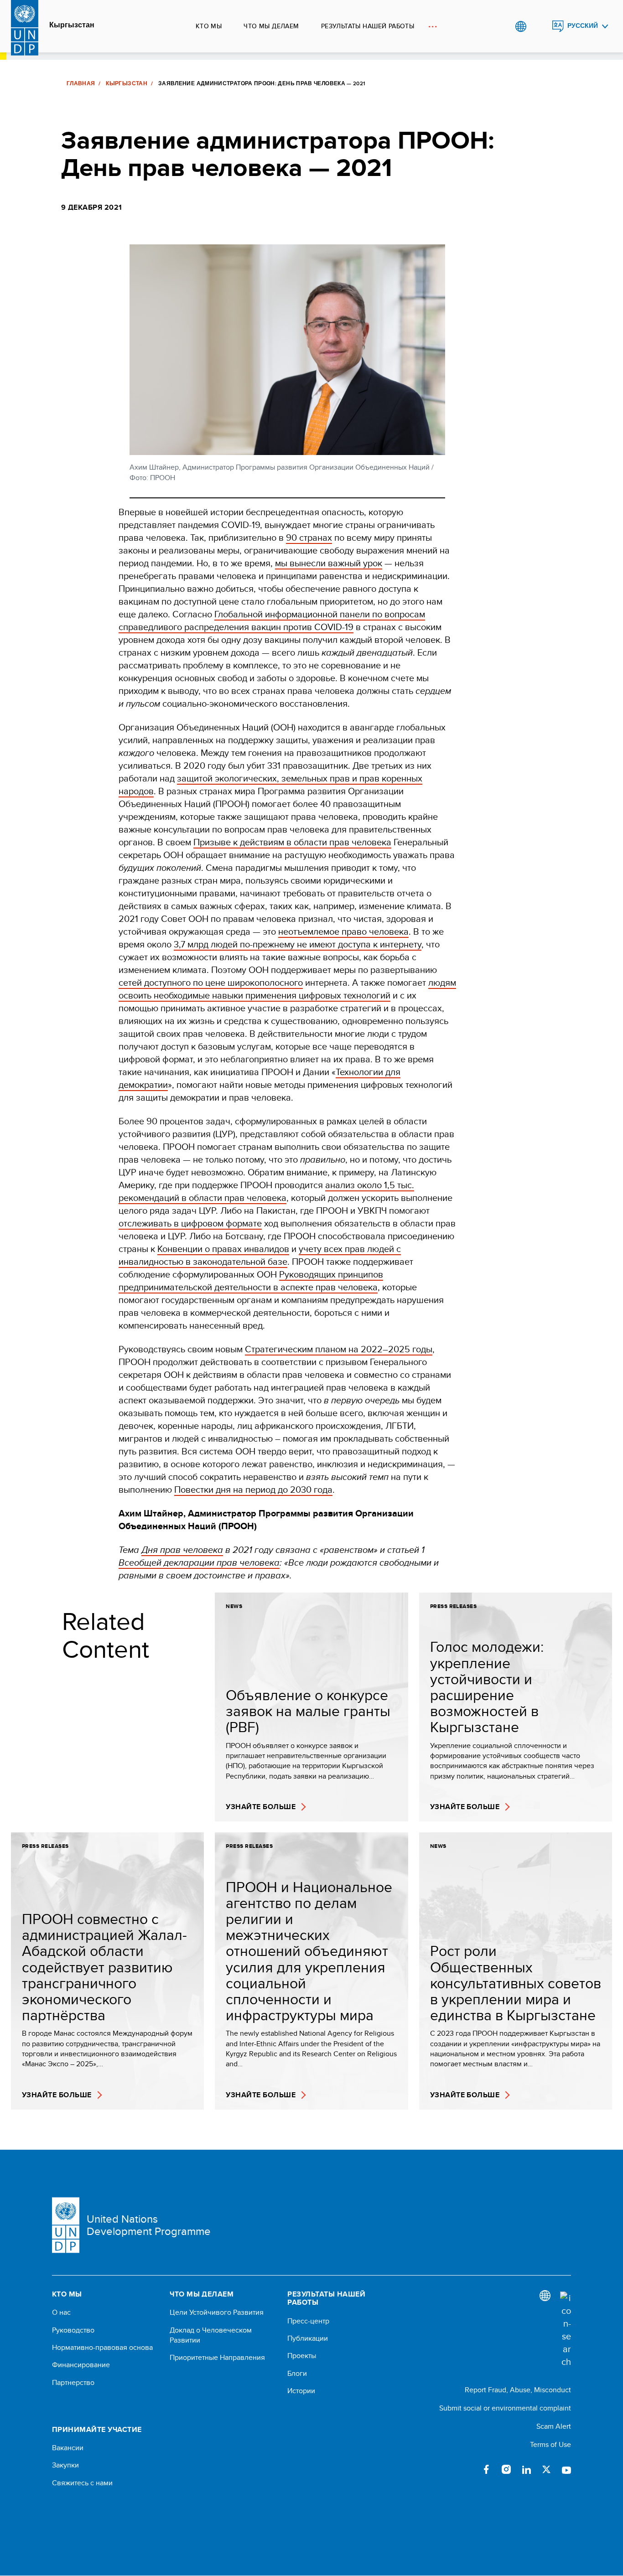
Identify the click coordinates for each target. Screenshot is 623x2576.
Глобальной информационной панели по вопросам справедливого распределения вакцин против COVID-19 (272, 620)
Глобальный (521, 26)
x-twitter (546, 2469)
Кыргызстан (72, 25)
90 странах (309, 537)
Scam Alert (554, 2426)
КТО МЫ (209, 26)
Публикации (308, 2338)
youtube (566, 2469)
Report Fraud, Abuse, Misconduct (518, 2390)
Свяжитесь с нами (82, 2483)
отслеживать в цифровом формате (190, 1223)
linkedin (526, 2469)
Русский (583, 26)
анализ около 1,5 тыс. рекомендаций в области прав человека (266, 1191)
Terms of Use (550, 2444)
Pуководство (73, 2330)
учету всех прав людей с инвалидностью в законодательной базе (260, 1255)
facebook (486, 2469)
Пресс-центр (308, 2321)
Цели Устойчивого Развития (217, 2312)
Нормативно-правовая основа (102, 2348)
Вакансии (68, 2448)
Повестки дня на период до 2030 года (253, 1489)
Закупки (65, 2465)
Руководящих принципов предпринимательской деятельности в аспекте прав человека (251, 1280)
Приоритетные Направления (217, 2358)
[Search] (566, 2330)
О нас (61, 2312)
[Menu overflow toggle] (433, 26)
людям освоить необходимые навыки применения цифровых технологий (287, 989)
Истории (301, 2391)
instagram (506, 2469)
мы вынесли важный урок (329, 563)
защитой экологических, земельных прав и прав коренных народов (270, 784)
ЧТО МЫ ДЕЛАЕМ (271, 26)
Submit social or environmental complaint (505, 2408)
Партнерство (73, 2383)
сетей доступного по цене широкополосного (211, 982)
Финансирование (81, 2365)
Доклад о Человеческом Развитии (211, 2335)
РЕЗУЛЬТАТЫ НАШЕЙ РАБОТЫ (368, 26)
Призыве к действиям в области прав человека (292, 842)
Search (539, 26)
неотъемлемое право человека (343, 931)
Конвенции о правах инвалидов (223, 1249)
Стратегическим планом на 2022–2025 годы (339, 1349)
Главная (81, 83)
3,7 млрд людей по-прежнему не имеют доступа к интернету (298, 944)
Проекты (302, 2356)
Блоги (297, 2374)
